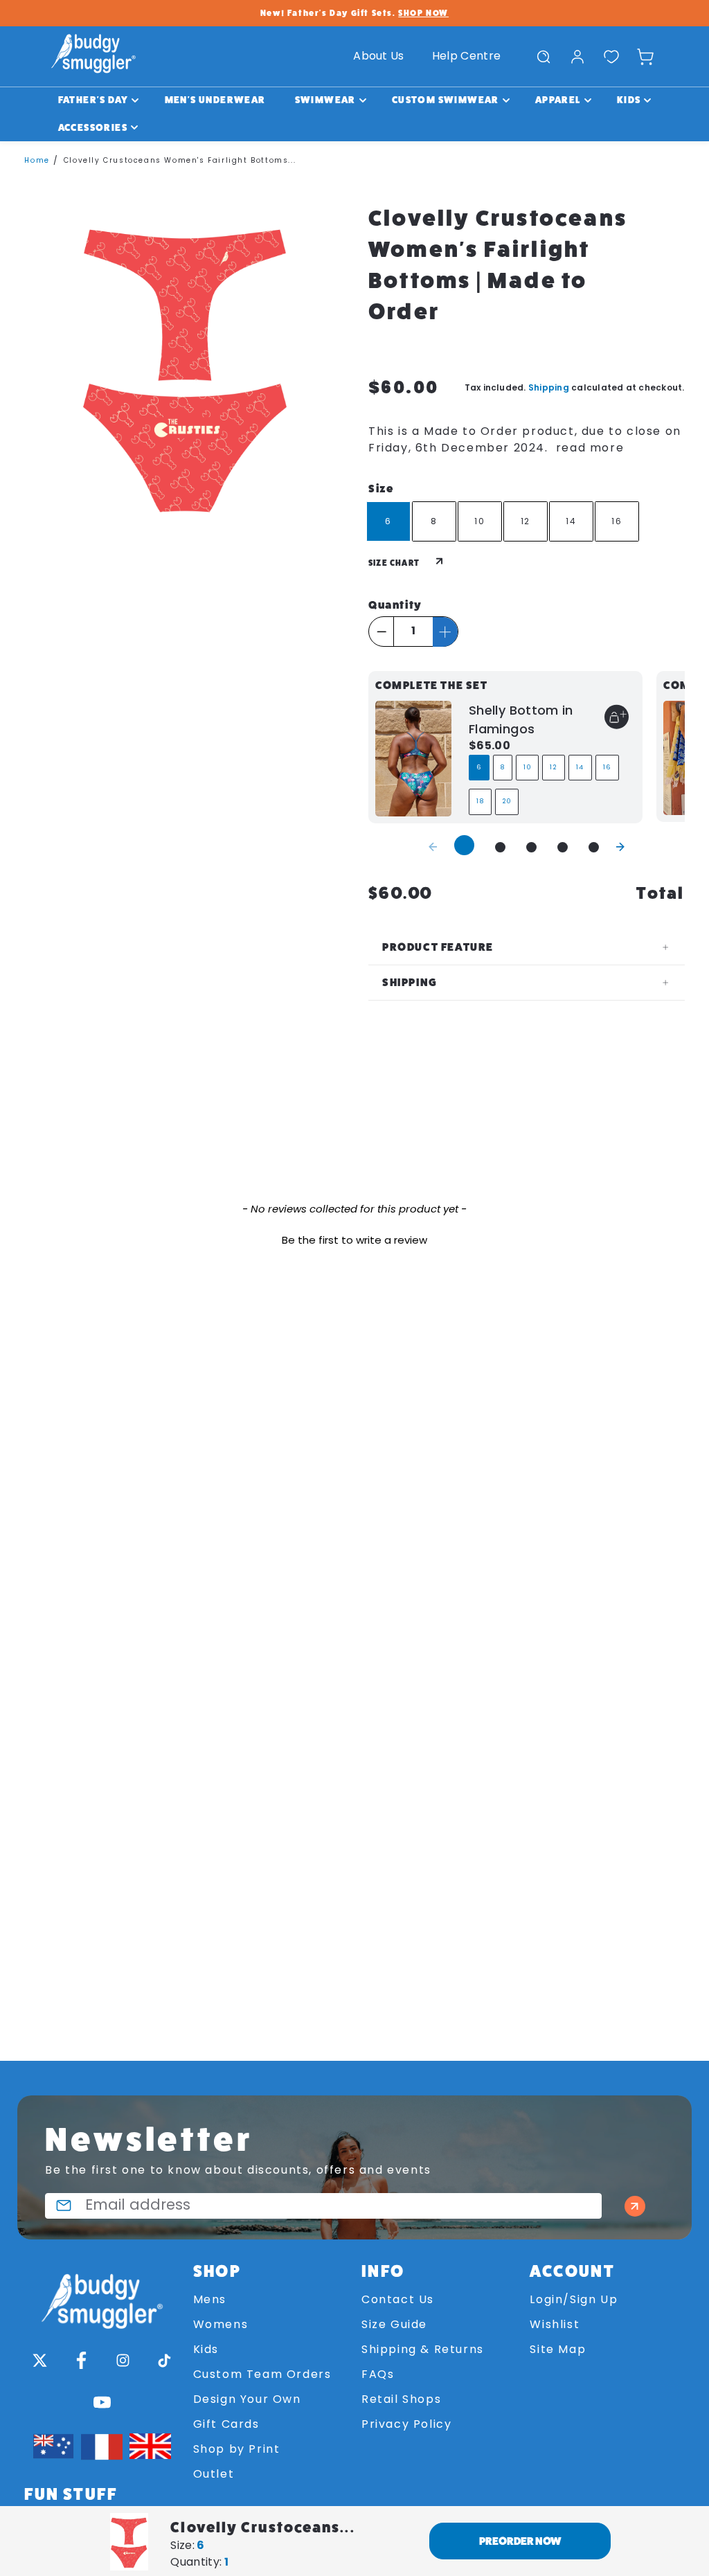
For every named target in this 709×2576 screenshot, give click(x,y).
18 (480, 802)
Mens (210, 2300)
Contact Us (398, 2300)
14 (580, 768)
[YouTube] (102, 2402)
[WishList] (611, 57)
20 (507, 802)
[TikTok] (164, 2361)
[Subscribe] (635, 2206)
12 (553, 768)
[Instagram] (123, 2361)
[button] (354, 1240)
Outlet (214, 2475)
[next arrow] (620, 846)
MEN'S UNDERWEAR (215, 100)
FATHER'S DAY (93, 100)
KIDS (629, 100)
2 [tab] (500, 847)
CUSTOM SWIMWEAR (446, 100)
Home (37, 161)
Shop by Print (237, 2450)
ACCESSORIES (93, 127)
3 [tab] (531, 847)
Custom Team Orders (262, 2375)
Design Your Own (247, 2400)
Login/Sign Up (574, 2300)
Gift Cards (226, 2425)
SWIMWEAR (325, 100)
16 (607, 768)
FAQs (378, 2375)
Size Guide (394, 2325)
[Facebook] (81, 2361)
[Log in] (577, 57)
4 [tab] (563, 847)
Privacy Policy (406, 2425)
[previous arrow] (433, 846)
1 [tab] (464, 845)
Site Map (558, 2350)
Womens (221, 2325)
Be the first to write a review (354, 1241)
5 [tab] (594, 847)
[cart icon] (645, 57)
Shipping (549, 387)
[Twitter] (39, 2361)
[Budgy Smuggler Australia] (93, 56)
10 (527, 768)
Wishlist (555, 2325)
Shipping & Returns (423, 2350)
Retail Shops (401, 2400)
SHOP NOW (423, 13)
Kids (206, 2350)
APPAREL (558, 100)
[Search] (544, 57)
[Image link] (101, 2295)
